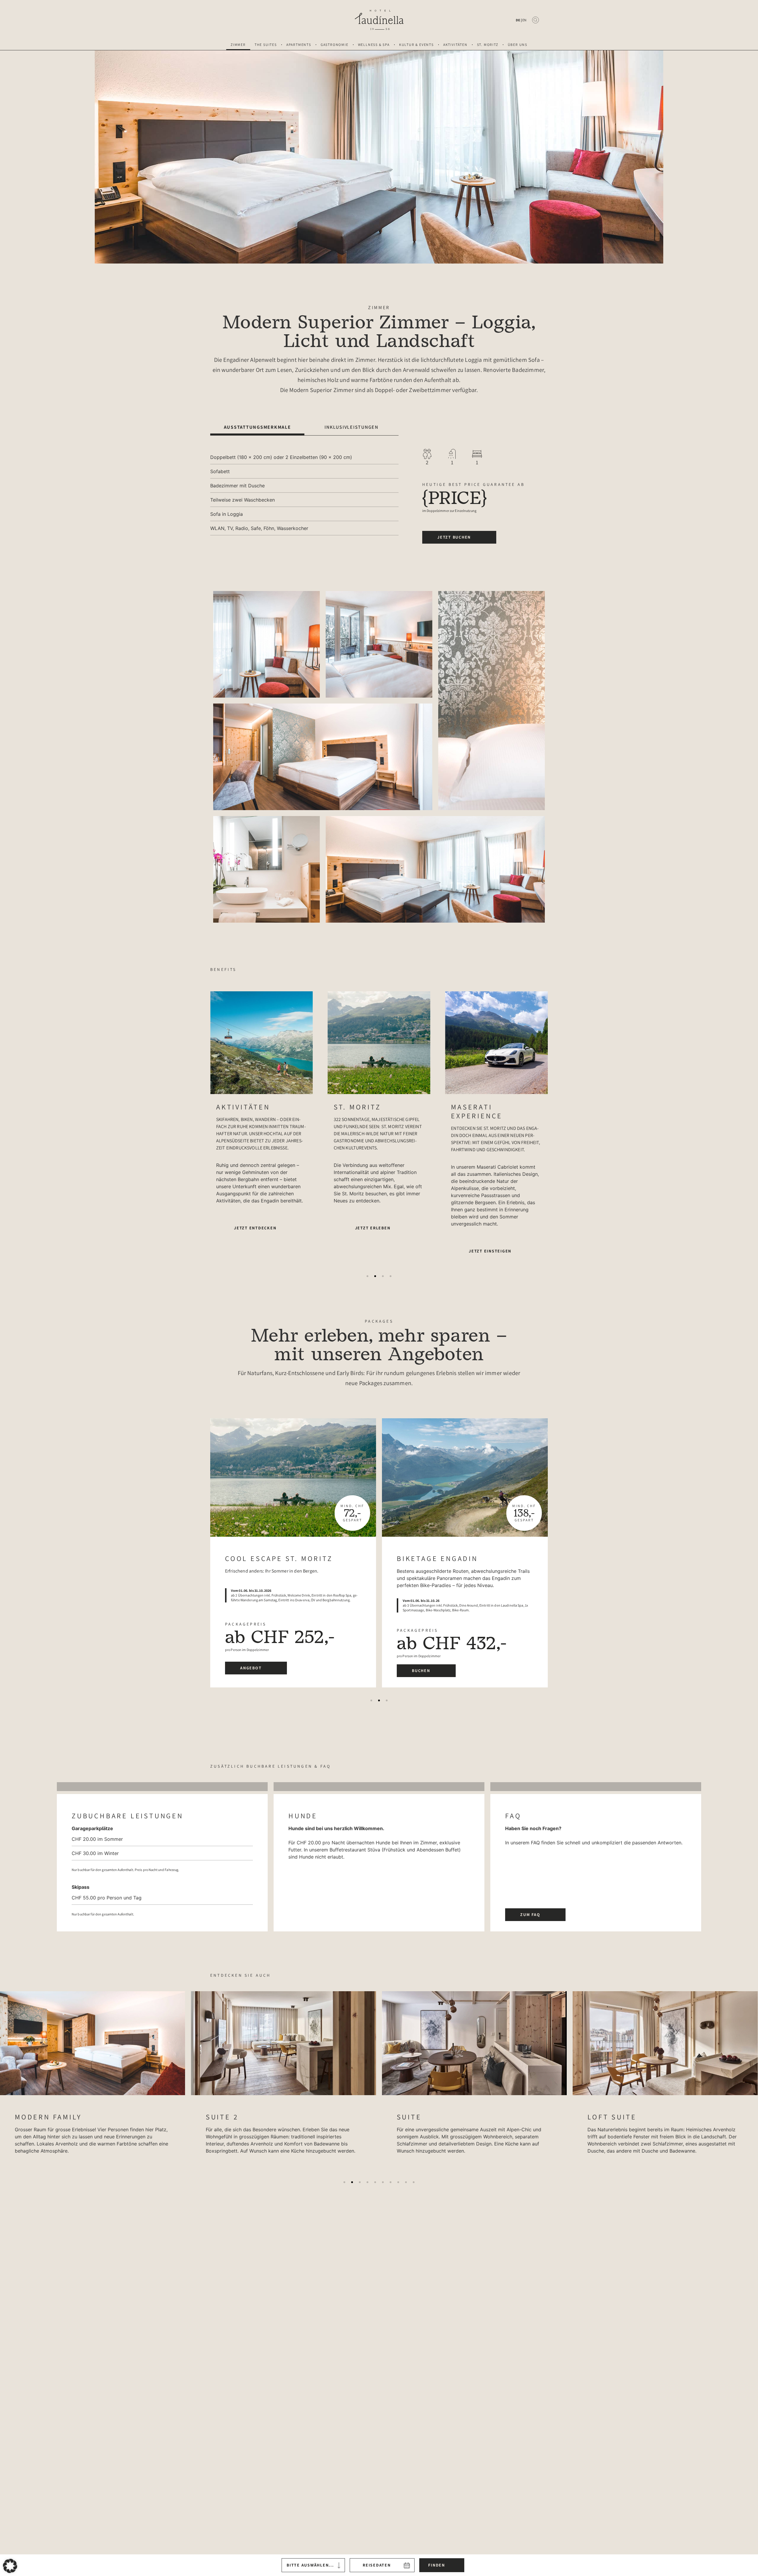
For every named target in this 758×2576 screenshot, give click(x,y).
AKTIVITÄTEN (455, 45)
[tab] (257, 427)
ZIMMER (238, 45)
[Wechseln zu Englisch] (524, 20)
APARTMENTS (299, 45)
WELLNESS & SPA (374, 45)
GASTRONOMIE (335, 45)
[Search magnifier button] (535, 20)
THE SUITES (266, 45)
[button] (367, 1276)
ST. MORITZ (488, 45)
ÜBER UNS (518, 45)
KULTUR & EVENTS (416, 45)
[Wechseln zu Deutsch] (518, 20)
